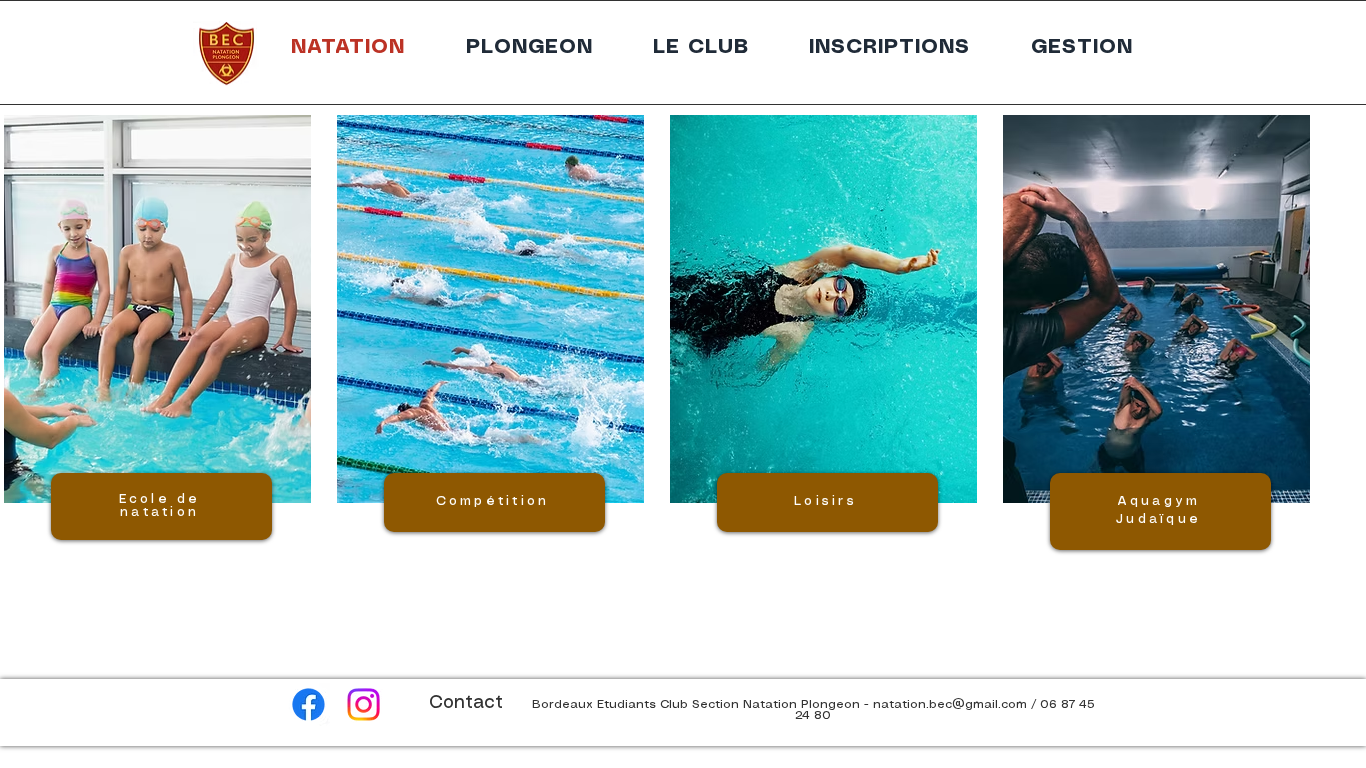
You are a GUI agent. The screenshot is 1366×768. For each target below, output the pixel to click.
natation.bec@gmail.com (950, 704)
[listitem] (155, 382)
